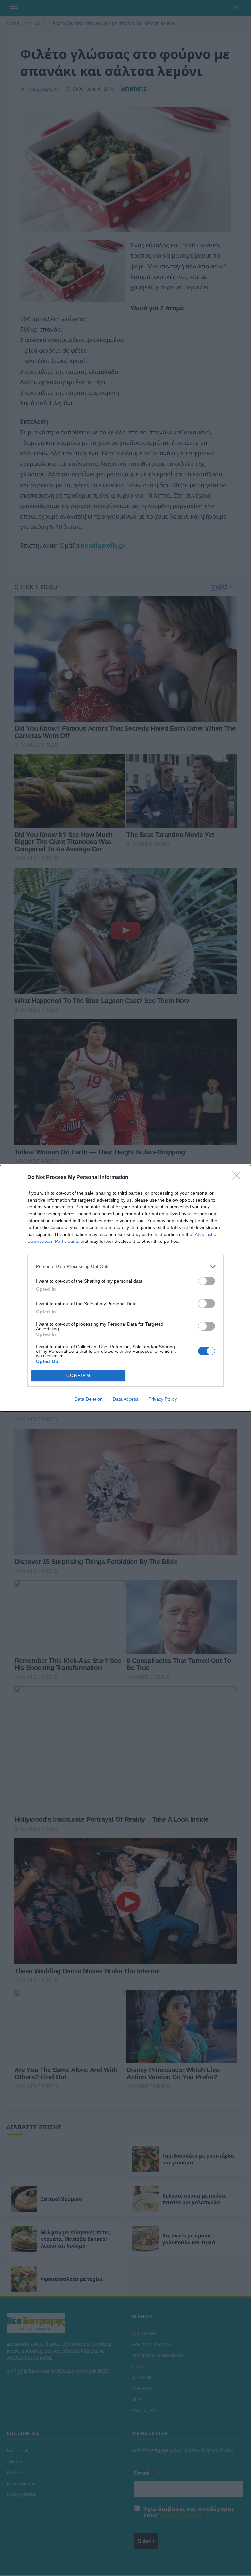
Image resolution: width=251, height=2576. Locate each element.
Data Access (125, 1399)
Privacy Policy (163, 1399)
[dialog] (125, 1288)
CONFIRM (78, 1376)
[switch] (207, 1281)
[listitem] (125, 1267)
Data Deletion (89, 1399)
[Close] (238, 1178)
